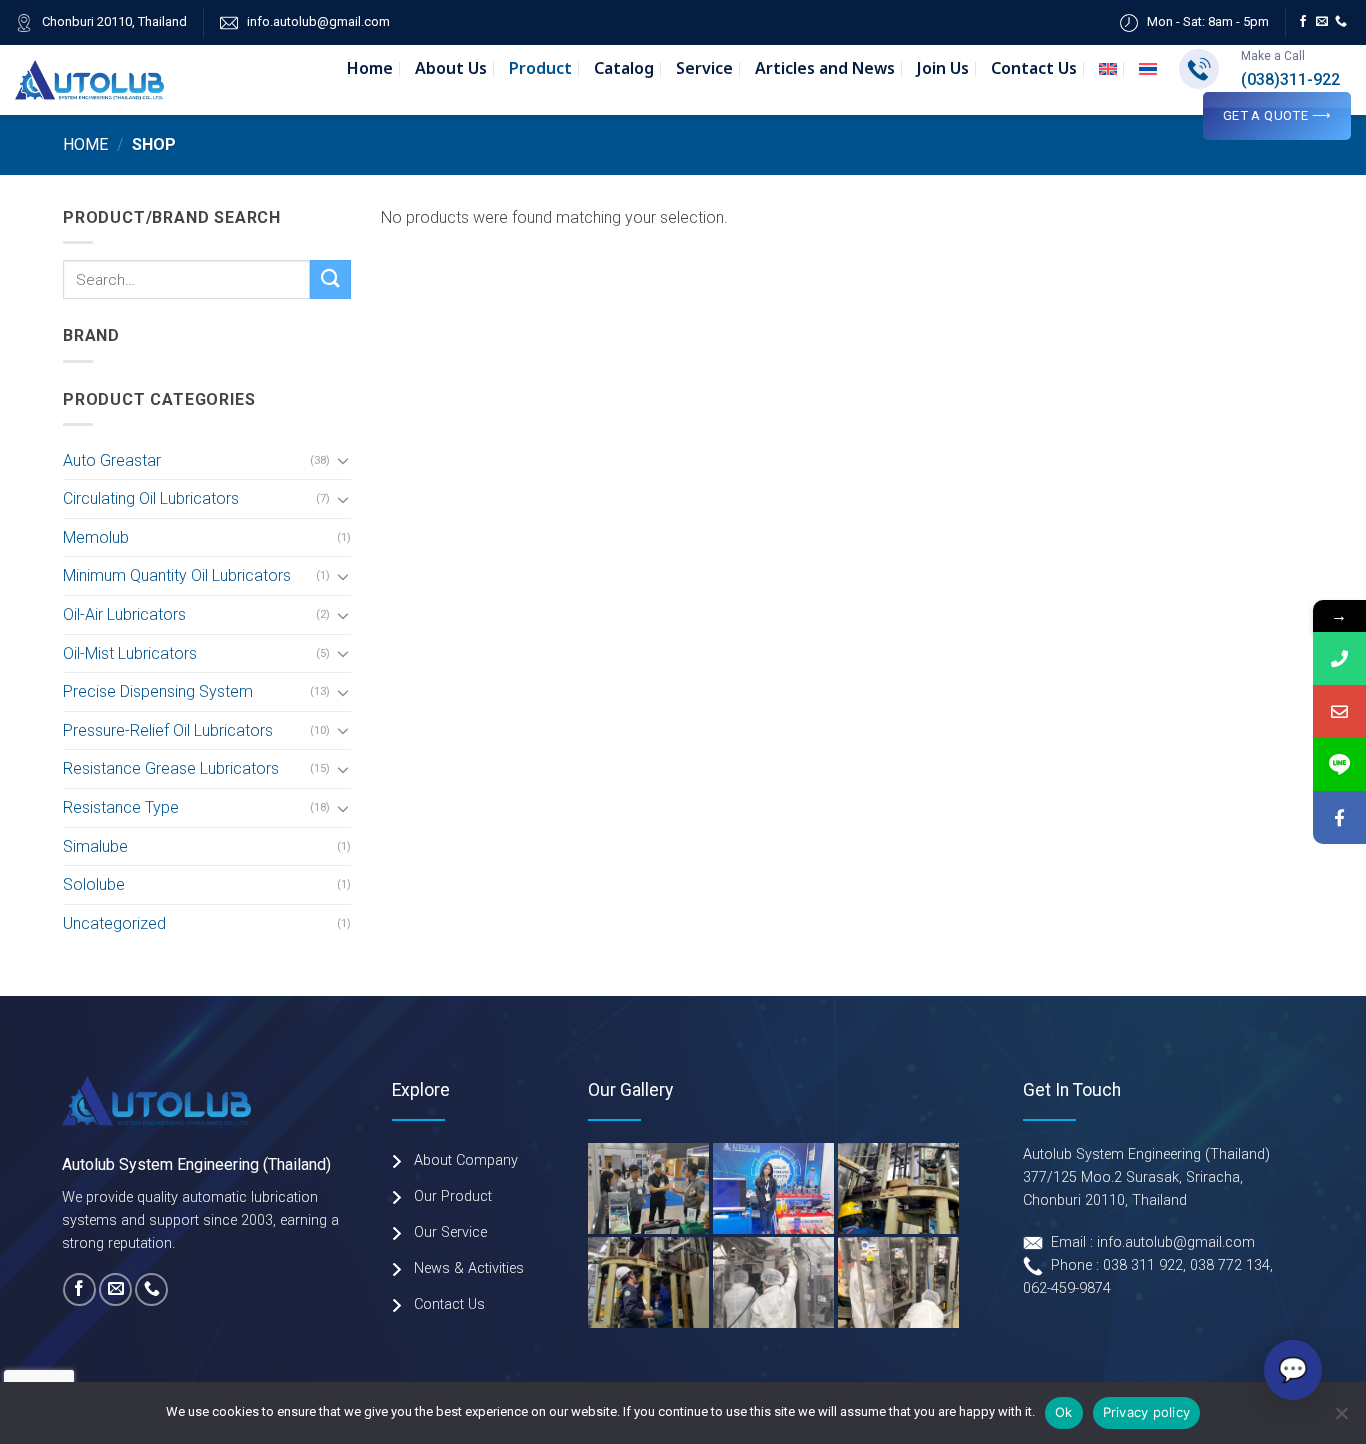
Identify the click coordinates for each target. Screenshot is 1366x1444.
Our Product (453, 1196)
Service (704, 69)
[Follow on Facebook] (1303, 22)
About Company (466, 1160)
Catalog (624, 69)
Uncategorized (114, 923)
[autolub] (89, 79)
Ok (1064, 1412)
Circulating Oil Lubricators (151, 498)
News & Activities (469, 1268)
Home (370, 69)
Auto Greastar (112, 460)
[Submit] (330, 279)
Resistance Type (121, 807)
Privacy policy (1147, 1412)
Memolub (96, 537)
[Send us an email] (1322, 22)
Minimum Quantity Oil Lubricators (177, 575)
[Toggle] (343, 460)
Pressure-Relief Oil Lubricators (168, 730)
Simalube (95, 846)
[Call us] (1341, 22)
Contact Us (1034, 69)
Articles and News (825, 69)
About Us (451, 69)
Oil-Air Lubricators (124, 614)
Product (540, 69)
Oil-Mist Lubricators (130, 653)
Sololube (94, 884)
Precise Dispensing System (158, 691)
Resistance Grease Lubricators (171, 768)
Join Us (943, 69)
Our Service (450, 1232)
